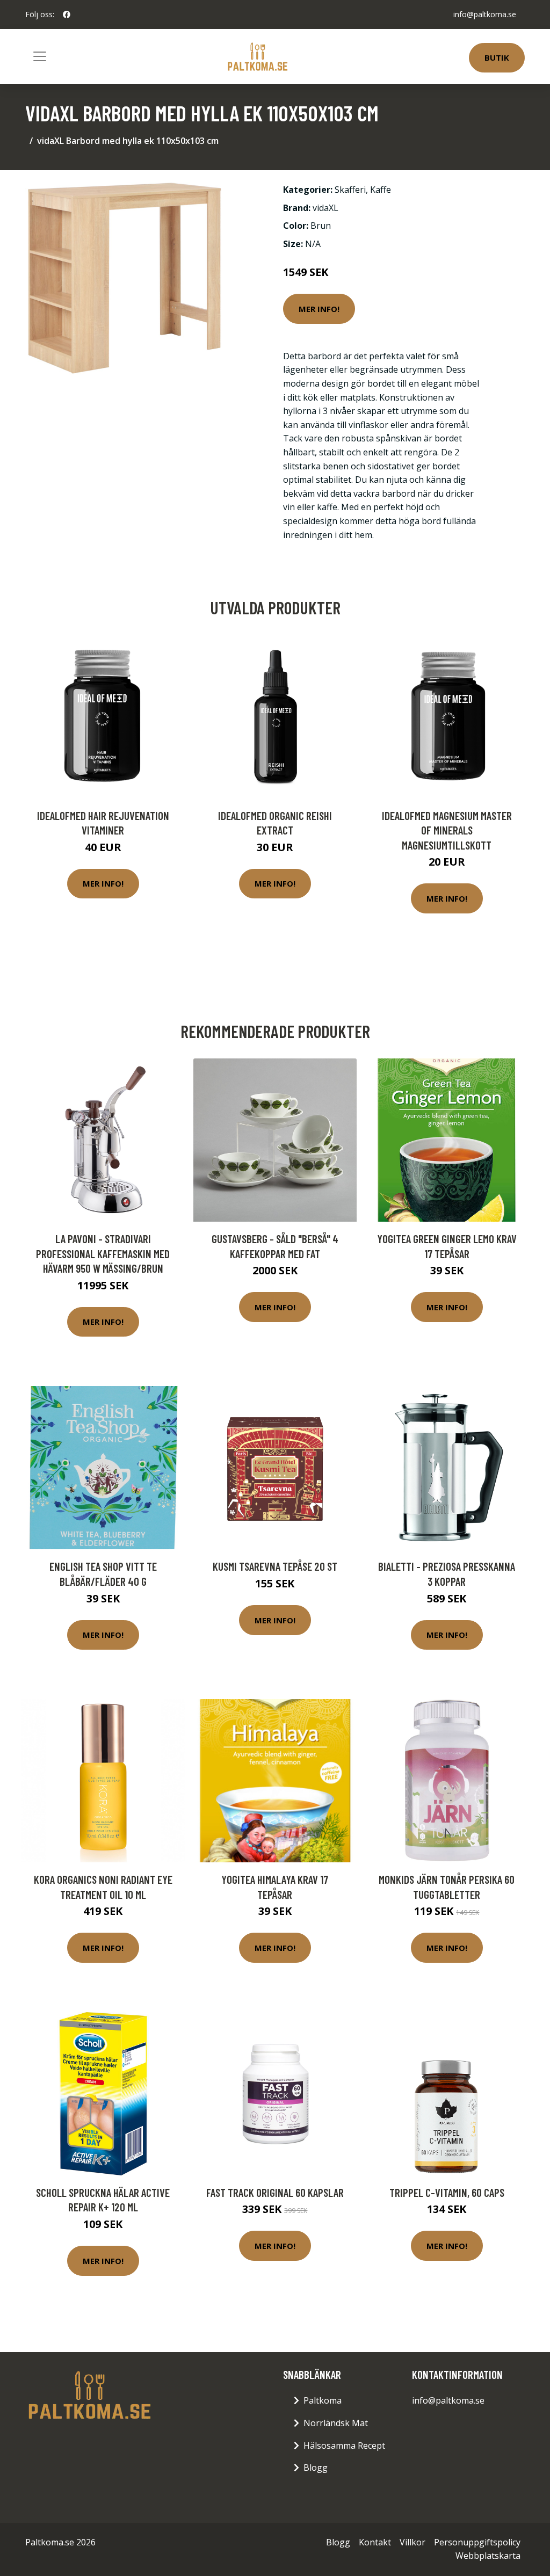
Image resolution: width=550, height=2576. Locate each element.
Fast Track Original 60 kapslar (275, 2192)
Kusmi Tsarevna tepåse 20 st (275, 1566)
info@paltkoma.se (485, 14)
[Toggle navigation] (40, 56)
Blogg (316, 2468)
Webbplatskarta (488, 2556)
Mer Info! (319, 309)
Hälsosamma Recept (344, 2446)
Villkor (412, 2542)
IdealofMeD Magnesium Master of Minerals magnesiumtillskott (447, 830)
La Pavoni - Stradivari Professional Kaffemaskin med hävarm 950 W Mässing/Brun (103, 1253)
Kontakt (375, 2542)
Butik (497, 57)
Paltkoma (323, 2400)
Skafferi (350, 190)
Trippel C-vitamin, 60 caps (447, 2192)
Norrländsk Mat (336, 2423)
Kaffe (381, 190)
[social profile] (67, 14)
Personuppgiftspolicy (477, 2542)
